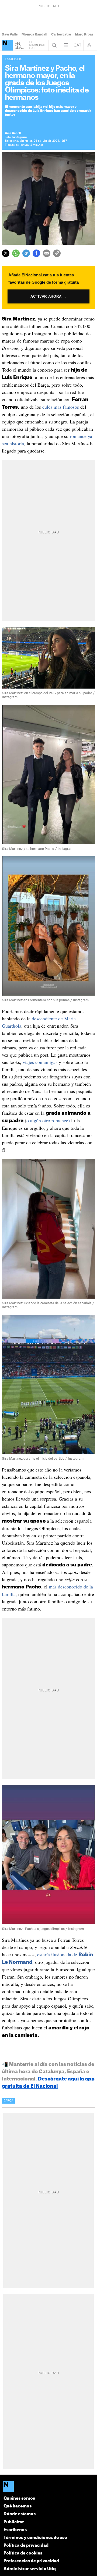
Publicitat (14, 2522)
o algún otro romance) (48, 1120)
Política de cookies (23, 2553)
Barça (8, 2101)
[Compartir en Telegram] (26, 253)
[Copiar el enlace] (57, 253)
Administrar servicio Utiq (30, 2569)
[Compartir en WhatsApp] (16, 253)
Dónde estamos (20, 2514)
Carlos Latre (61, 34)
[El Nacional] (7, 45)
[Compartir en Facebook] (36, 253)
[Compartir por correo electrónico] (47, 253)
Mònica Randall (34, 34)
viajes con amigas (40, 1062)
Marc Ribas (84, 34)
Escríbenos (15, 2530)
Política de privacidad (26, 2545)
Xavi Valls (10, 34)
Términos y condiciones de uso (35, 2538)
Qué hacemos (18, 2506)
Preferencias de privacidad (31, 2561)
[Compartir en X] (6, 253)
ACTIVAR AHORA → (48, 296)
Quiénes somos (19, 2498)
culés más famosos (61, 407)
